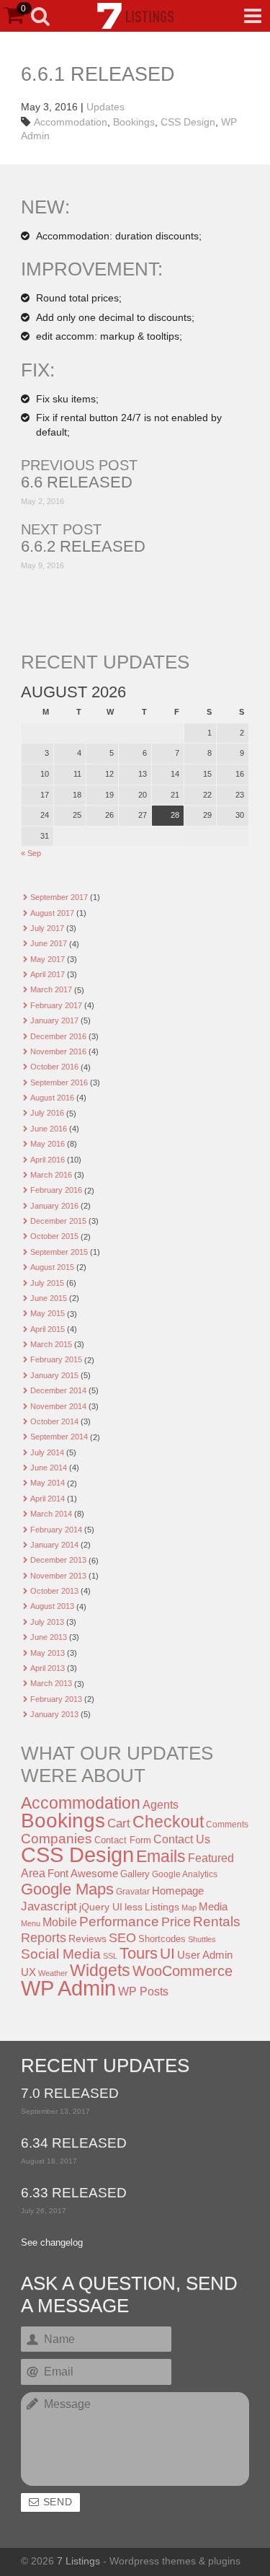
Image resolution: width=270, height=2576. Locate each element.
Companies (57, 1839)
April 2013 (48, 1668)
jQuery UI (101, 1907)
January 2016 (54, 1206)
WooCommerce (183, 1971)
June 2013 (49, 1637)
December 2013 (58, 1560)
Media (213, 1907)
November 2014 (58, 1406)
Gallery (135, 1874)
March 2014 (51, 1514)
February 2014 (56, 1530)
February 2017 (56, 1005)
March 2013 (51, 1683)
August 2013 (52, 1606)
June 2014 (49, 1468)
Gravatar (133, 1892)
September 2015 (59, 1252)
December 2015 (58, 1221)
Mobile (60, 1922)
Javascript (49, 1906)
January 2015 (54, 1375)
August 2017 (52, 913)
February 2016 (56, 1190)
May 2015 (48, 1313)
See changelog (52, 2243)
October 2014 (54, 1421)
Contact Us (182, 1839)
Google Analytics (185, 1874)
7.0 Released (70, 2094)
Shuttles (202, 1939)
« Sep (31, 853)
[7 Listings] (135, 16)
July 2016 (47, 1113)
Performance (119, 1922)
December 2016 (58, 1036)
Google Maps (67, 1889)
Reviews (87, 1938)
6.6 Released (77, 482)
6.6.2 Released (83, 547)
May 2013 (48, 1653)
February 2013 (56, 1699)
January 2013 (54, 1714)
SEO (122, 1938)
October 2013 (54, 1591)
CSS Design (188, 122)
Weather (53, 1973)
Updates (105, 107)
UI (167, 1953)
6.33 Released (74, 2193)
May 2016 (48, 1144)
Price (176, 1922)
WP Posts (143, 1991)
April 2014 (48, 1499)
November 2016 (58, 1051)
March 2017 (51, 989)
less (134, 1907)
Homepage (178, 1891)
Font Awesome (83, 1873)
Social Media (61, 1954)
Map (189, 1907)
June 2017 (49, 943)
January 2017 (54, 1020)
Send (58, 2502)
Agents (161, 1804)
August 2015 (52, 1267)
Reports (44, 1938)
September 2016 (59, 1082)
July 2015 (47, 1283)
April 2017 (48, 974)
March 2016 (51, 1175)
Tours (139, 1953)
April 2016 (48, 1160)
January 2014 (54, 1545)
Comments (227, 1825)
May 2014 (48, 1483)
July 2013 (47, 1622)
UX (28, 1972)
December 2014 (58, 1390)
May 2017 (48, 959)
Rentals (217, 1922)
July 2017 (47, 928)
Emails (161, 1856)
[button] (253, 16)
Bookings (134, 122)
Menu (31, 1923)
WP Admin (68, 1988)
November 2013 (58, 1576)
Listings (162, 1907)
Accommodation (71, 122)
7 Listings (78, 2561)
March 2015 (51, 1344)
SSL (110, 1956)
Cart (119, 1823)
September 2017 (59, 897)
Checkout (168, 1822)
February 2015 (56, 1359)
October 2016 (54, 1067)
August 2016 (52, 1098)
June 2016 (49, 1129)
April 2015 (48, 1329)
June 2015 (49, 1298)
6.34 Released (74, 2144)
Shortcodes (162, 1939)
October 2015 (54, 1236)
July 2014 (47, 1452)
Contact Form (123, 1840)
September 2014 (59, 1437)
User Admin (205, 1955)
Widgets (100, 1970)
